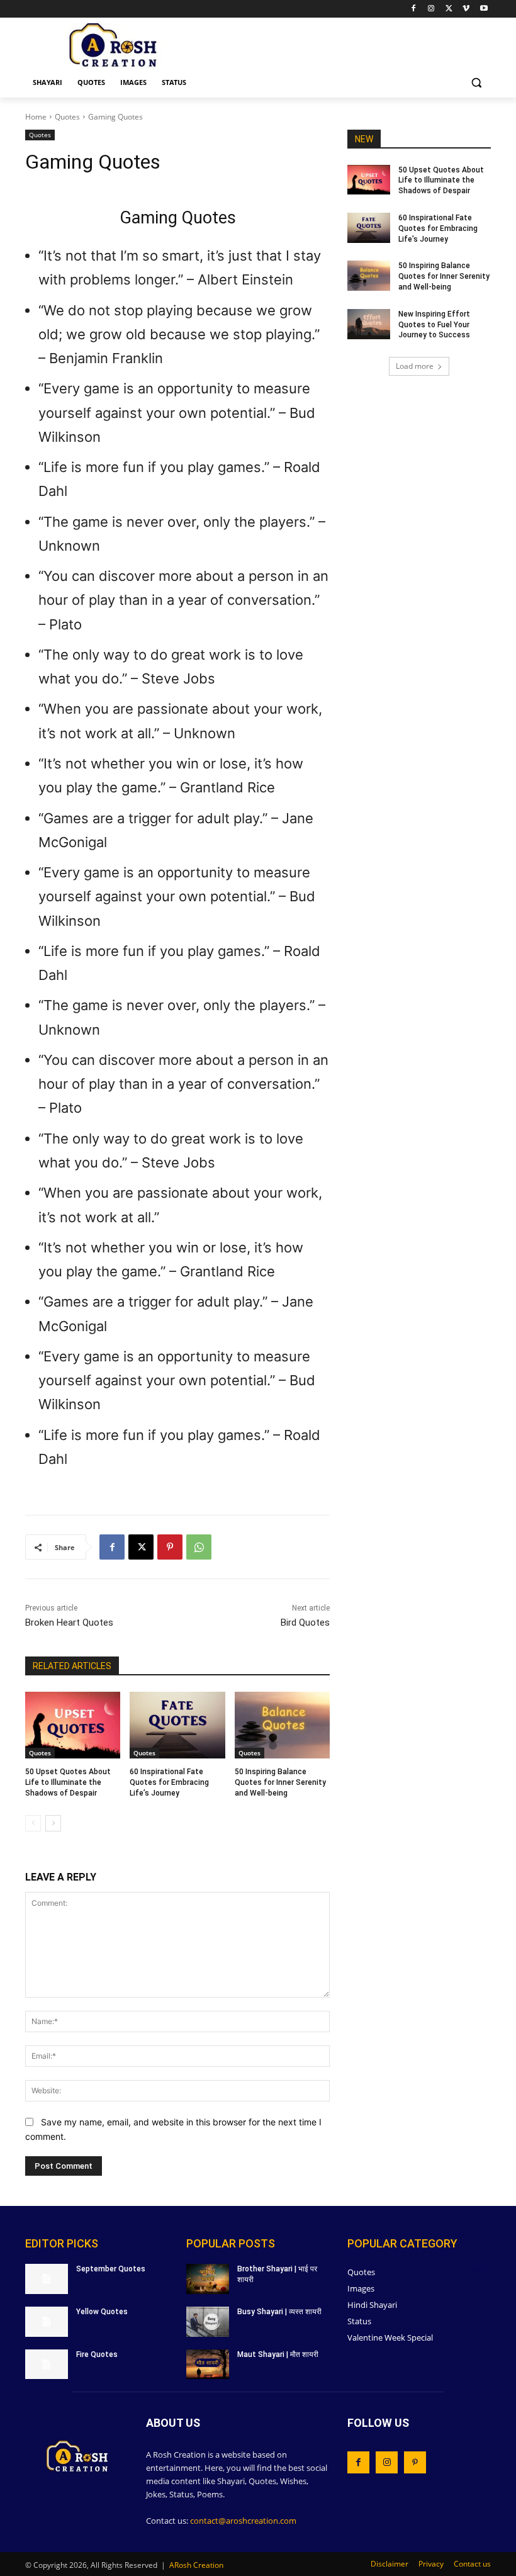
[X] (449, 9)
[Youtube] (484, 9)
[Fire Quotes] (47, 2365)
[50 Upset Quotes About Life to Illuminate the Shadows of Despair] (73, 1725)
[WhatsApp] (199, 1547)
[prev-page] (33, 1823)
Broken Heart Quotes (69, 1623)
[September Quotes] (47, 2279)
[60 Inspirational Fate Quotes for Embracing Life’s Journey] (177, 1725)
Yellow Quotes (102, 2312)
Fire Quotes (97, 2354)
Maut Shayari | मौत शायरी (278, 2354)
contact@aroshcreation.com (243, 2521)
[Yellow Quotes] (47, 2322)
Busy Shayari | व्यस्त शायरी (279, 2312)
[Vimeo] (466, 9)
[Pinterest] (170, 1547)
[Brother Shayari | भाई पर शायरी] (208, 2279)
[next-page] (53, 1823)
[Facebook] (414, 9)
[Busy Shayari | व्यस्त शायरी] (208, 2322)
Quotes (67, 117)
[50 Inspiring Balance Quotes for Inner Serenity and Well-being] (282, 1725)
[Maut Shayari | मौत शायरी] (208, 2365)
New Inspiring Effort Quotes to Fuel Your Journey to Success (434, 325)
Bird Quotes (305, 1623)
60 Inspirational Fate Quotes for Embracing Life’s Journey (169, 1782)
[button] (476, 83)
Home (36, 117)
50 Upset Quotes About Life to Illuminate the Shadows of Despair (68, 1782)
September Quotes (111, 2269)
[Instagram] (431, 9)
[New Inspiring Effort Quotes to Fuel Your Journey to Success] (369, 324)
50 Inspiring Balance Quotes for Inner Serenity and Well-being (280, 1782)
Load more (415, 366)
